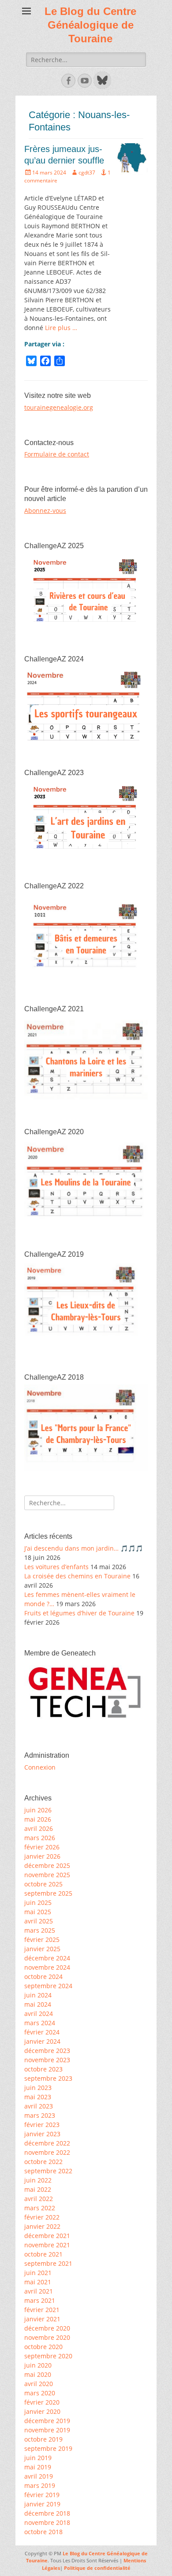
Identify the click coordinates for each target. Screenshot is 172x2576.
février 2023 (42, 2125)
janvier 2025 (42, 1949)
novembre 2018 (47, 2522)
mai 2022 (38, 2189)
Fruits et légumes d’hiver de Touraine (79, 1613)
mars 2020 (40, 2393)
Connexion (40, 1767)
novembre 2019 (47, 2430)
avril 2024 (39, 2014)
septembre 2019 (48, 2448)
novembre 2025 (47, 1875)
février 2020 (42, 2402)
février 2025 (42, 1939)
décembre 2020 (47, 2328)
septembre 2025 (48, 1893)
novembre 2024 (47, 1967)
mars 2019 (40, 2485)
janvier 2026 (42, 1856)
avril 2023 (39, 2106)
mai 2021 (38, 2282)
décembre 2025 (47, 1865)
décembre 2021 (47, 2236)
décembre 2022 (47, 2143)
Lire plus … (61, 328)
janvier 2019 (42, 2504)
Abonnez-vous (45, 510)
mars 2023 (40, 2115)
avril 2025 (39, 1921)
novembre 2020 (47, 2337)
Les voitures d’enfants (56, 1567)
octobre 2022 (43, 2162)
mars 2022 (40, 2208)
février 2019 (42, 2495)
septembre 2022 (48, 2171)
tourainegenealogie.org (59, 407)
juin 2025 (38, 1902)
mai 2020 (38, 2374)
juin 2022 (38, 2180)
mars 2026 (40, 1838)
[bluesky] (101, 87)
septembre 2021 (48, 2263)
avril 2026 (39, 1828)
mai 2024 (38, 2004)
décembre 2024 (47, 1958)
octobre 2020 (43, 2347)
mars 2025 (40, 1930)
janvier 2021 (42, 2319)
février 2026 (42, 1847)
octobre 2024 (43, 1977)
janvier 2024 (42, 2041)
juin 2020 (38, 2365)
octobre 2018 (43, 2532)
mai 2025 (38, 1912)
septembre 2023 (48, 2078)
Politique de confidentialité (97, 2568)
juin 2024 (38, 1995)
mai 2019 (38, 2467)
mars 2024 (40, 2023)
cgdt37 (87, 173)
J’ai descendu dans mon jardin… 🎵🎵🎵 (84, 1548)
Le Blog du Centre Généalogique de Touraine (90, 25)
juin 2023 (38, 2088)
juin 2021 (38, 2273)
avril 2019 (39, 2476)
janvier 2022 (42, 2226)
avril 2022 (39, 2199)
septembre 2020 (48, 2356)
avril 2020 (39, 2384)
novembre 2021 (47, 2245)
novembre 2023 (47, 2060)
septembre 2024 (48, 1986)
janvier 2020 (42, 2411)
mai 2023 (38, 2097)
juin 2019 (38, 2458)
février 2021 (42, 2310)
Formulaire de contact (57, 454)
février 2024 (42, 2032)
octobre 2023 (43, 2069)
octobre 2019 (43, 2439)
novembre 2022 (47, 2152)
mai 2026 (38, 1819)
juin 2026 (38, 1810)
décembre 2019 (47, 2421)
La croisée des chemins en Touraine (77, 1576)
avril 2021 (39, 2291)
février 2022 (42, 2217)
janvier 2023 (42, 2134)
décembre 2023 (47, 2051)
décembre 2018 (47, 2513)
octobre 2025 (43, 1884)
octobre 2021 (43, 2254)
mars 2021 (40, 2300)
